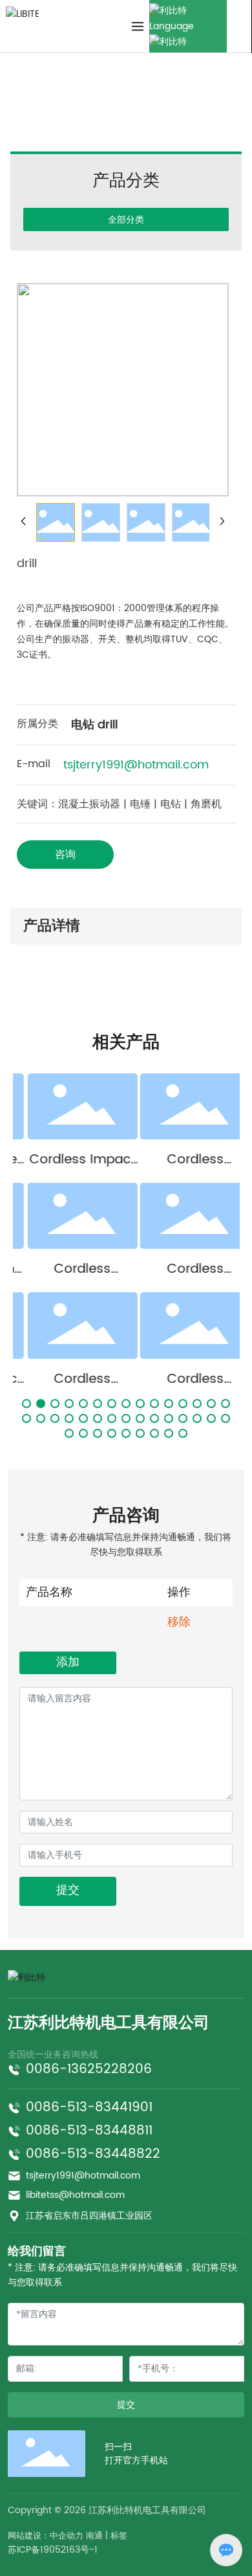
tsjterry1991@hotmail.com (136, 765)
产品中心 (72, 103)
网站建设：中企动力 (46, 2536)
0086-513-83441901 (89, 2108)
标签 (119, 2536)
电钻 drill (120, 103)
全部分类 (126, 219)
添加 (68, 1662)
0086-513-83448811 (89, 2131)
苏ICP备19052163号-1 (53, 2550)
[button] (26, 1404)
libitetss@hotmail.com (75, 2195)
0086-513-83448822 (93, 2154)
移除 (179, 1622)
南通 (94, 2536)
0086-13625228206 (89, 2069)
